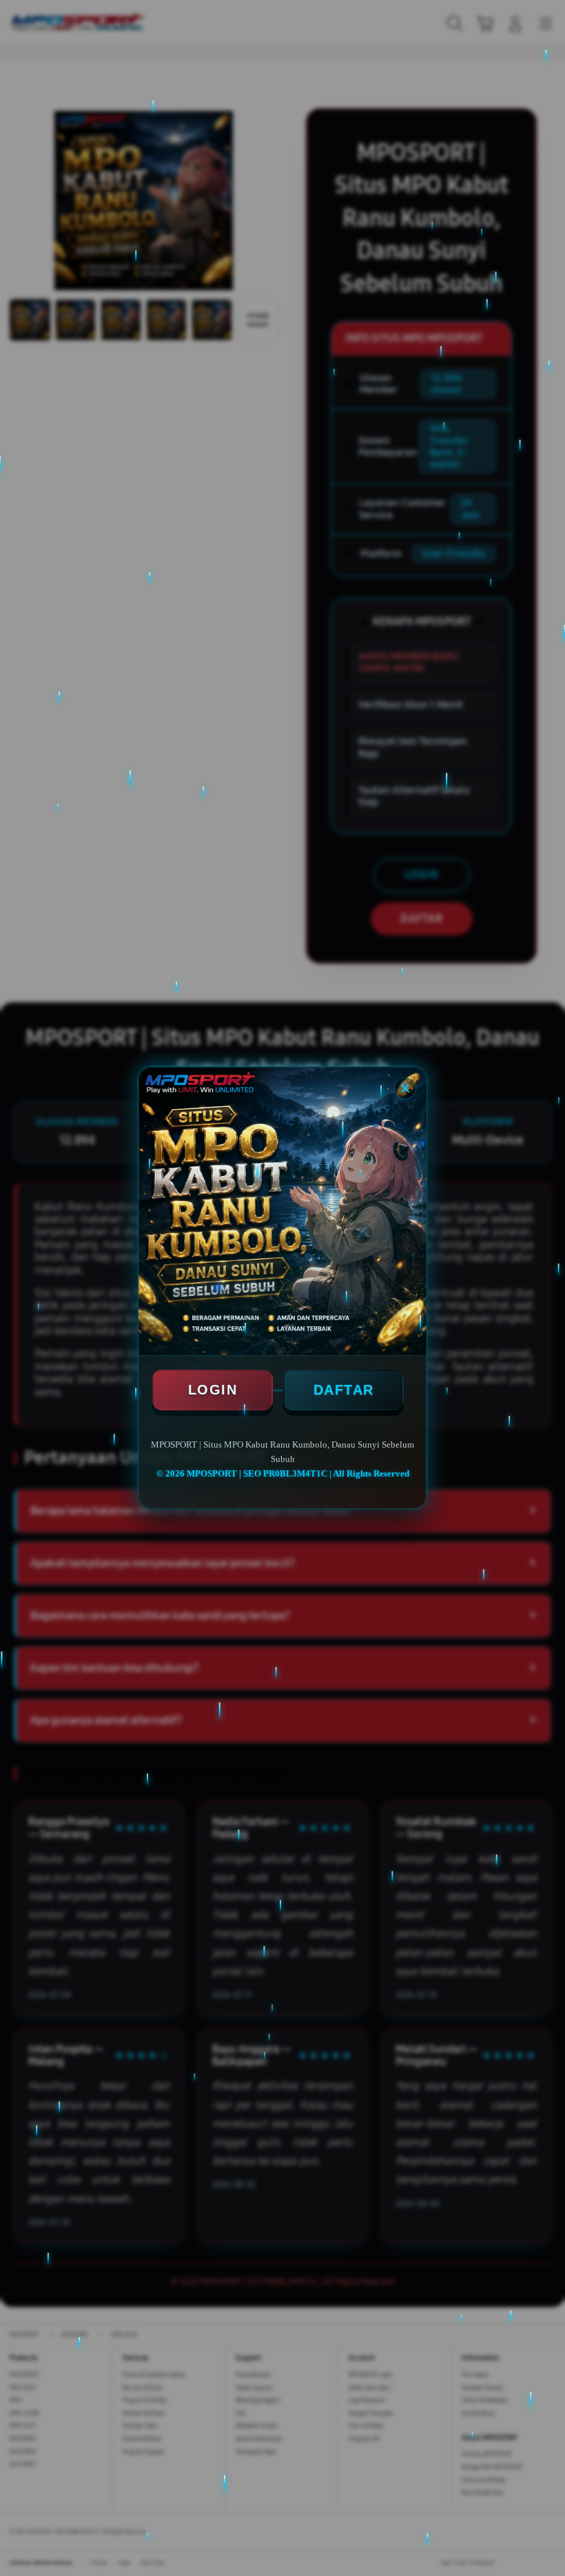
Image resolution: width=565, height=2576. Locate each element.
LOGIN (213, 1390)
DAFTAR (344, 1390)
